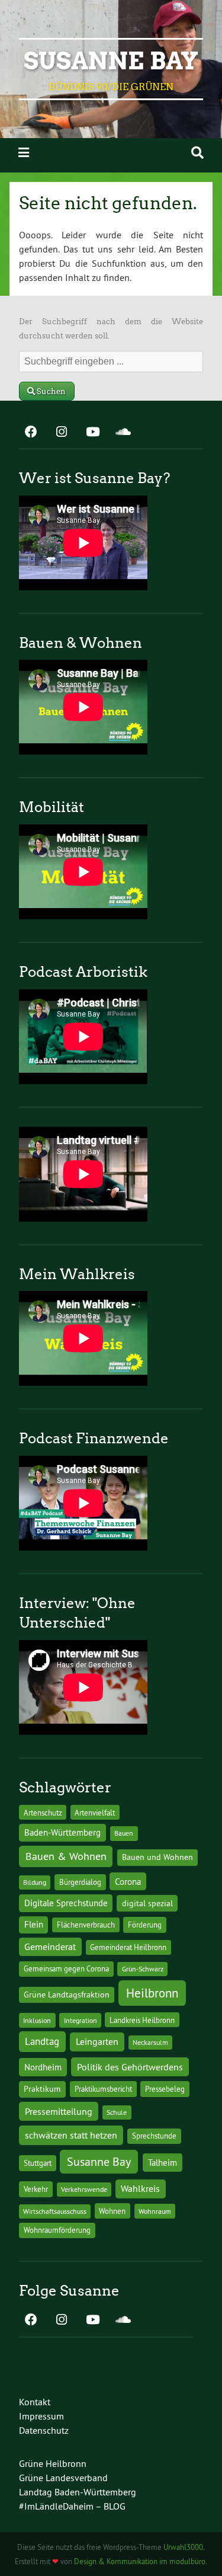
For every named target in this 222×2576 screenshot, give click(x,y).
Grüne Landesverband (63, 2478)
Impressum (41, 2416)
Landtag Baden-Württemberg (78, 2492)
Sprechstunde (154, 2136)
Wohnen (112, 2211)
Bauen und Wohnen (157, 1857)
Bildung (35, 1882)
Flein (34, 1925)
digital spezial (147, 1903)
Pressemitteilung (59, 2111)
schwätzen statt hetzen (71, 2135)
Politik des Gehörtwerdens (130, 2067)
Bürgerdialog (80, 1882)
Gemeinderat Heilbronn (128, 1947)
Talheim (163, 2163)
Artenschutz (43, 1813)
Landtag (42, 2041)
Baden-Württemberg (62, 1832)
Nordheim (43, 2067)
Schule (117, 2112)
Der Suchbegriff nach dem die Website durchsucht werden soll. (111, 329)
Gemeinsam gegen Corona (66, 1968)
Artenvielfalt (95, 1813)
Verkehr (36, 2189)
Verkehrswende (84, 2189)
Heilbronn (152, 1993)
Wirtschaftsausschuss (55, 2211)
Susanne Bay (111, 61)
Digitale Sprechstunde (66, 1903)
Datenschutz (44, 2430)
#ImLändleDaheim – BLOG (72, 2506)
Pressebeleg (165, 2089)
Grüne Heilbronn (53, 2463)
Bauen (124, 1833)
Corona (128, 1882)
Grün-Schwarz (143, 1969)
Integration (81, 2020)
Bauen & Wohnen (66, 1856)
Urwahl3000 (183, 2547)
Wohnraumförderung (57, 2230)
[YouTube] (92, 433)
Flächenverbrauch (86, 1925)
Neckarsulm (150, 2042)
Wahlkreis (140, 2188)
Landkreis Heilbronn (142, 2020)
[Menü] (24, 153)
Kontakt (35, 2402)
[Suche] (197, 153)
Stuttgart (38, 2163)
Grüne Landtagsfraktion (67, 1995)
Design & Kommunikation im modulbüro (140, 2561)
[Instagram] (62, 433)
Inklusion (37, 2020)
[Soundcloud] (123, 433)
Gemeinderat (50, 1947)
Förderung (145, 1925)
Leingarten (97, 2041)
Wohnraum (155, 2211)
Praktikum (42, 2089)
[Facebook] (31, 433)
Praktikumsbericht (103, 2089)
